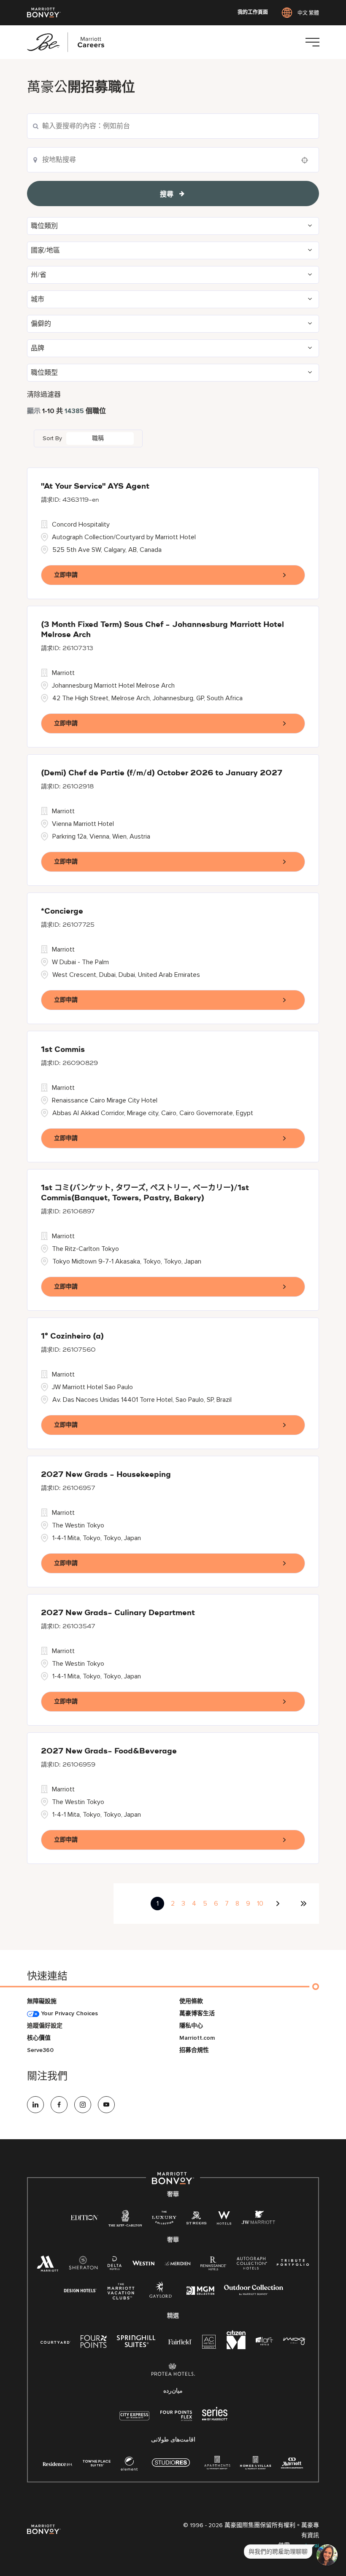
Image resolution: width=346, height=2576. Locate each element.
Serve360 (40, 2050)
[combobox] (173, 160)
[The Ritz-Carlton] (125, 2220)
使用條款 (191, 2001)
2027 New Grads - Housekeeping (106, 1475)
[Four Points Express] (176, 2420)
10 (260, 1904)
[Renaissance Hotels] (214, 2265)
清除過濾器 (44, 395)
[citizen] (236, 2347)
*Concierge (62, 912)
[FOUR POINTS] (94, 2343)
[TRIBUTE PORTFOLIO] (293, 2263)
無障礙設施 (42, 2001)
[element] (129, 2465)
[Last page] (303, 1904)
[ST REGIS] (197, 2220)
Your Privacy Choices (69, 2013)
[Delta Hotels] (115, 2265)
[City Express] (134, 2420)
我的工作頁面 (253, 13)
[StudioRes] (171, 2467)
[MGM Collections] (200, 2292)
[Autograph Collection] (252, 2265)
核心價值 (39, 2038)
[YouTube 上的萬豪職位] (106, 2105)
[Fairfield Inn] (180, 2341)
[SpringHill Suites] (138, 2343)
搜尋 (167, 194)
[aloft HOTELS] (264, 2341)
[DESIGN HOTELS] (80, 2291)
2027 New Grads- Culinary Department (118, 1613)
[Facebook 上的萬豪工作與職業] (59, 2105)
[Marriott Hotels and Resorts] (48, 2266)
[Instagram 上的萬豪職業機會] (83, 2105)
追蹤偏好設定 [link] (45, 2026)
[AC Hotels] (209, 2343)
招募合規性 (194, 2050)
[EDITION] (85, 2217)
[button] (173, 226)
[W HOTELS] (224, 2220)
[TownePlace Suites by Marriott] (97, 2463)
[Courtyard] (55, 2341)
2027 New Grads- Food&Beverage (109, 1751)
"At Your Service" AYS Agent (95, 487)
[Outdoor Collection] (254, 2293)
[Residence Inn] (58, 2463)
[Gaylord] (161, 2296)
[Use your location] (307, 160)
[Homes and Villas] (255, 2465)
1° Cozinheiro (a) (72, 1336)
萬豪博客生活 (197, 2013)
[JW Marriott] (258, 2220)
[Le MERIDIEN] (177, 2263)
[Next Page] (279, 1904)
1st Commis (63, 1050)
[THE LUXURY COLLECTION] (164, 2220)
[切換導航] (312, 42)
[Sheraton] (83, 2265)
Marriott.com (197, 2038)
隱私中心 (191, 2026)
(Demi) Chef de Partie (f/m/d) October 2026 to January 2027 (162, 773)
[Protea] (173, 2371)
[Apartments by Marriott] (217, 2465)
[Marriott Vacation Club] (121, 2295)
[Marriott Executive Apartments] (292, 2464)
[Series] (215, 2419)
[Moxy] (294, 2341)
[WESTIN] (143, 2263)
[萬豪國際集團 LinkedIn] (35, 2105)
